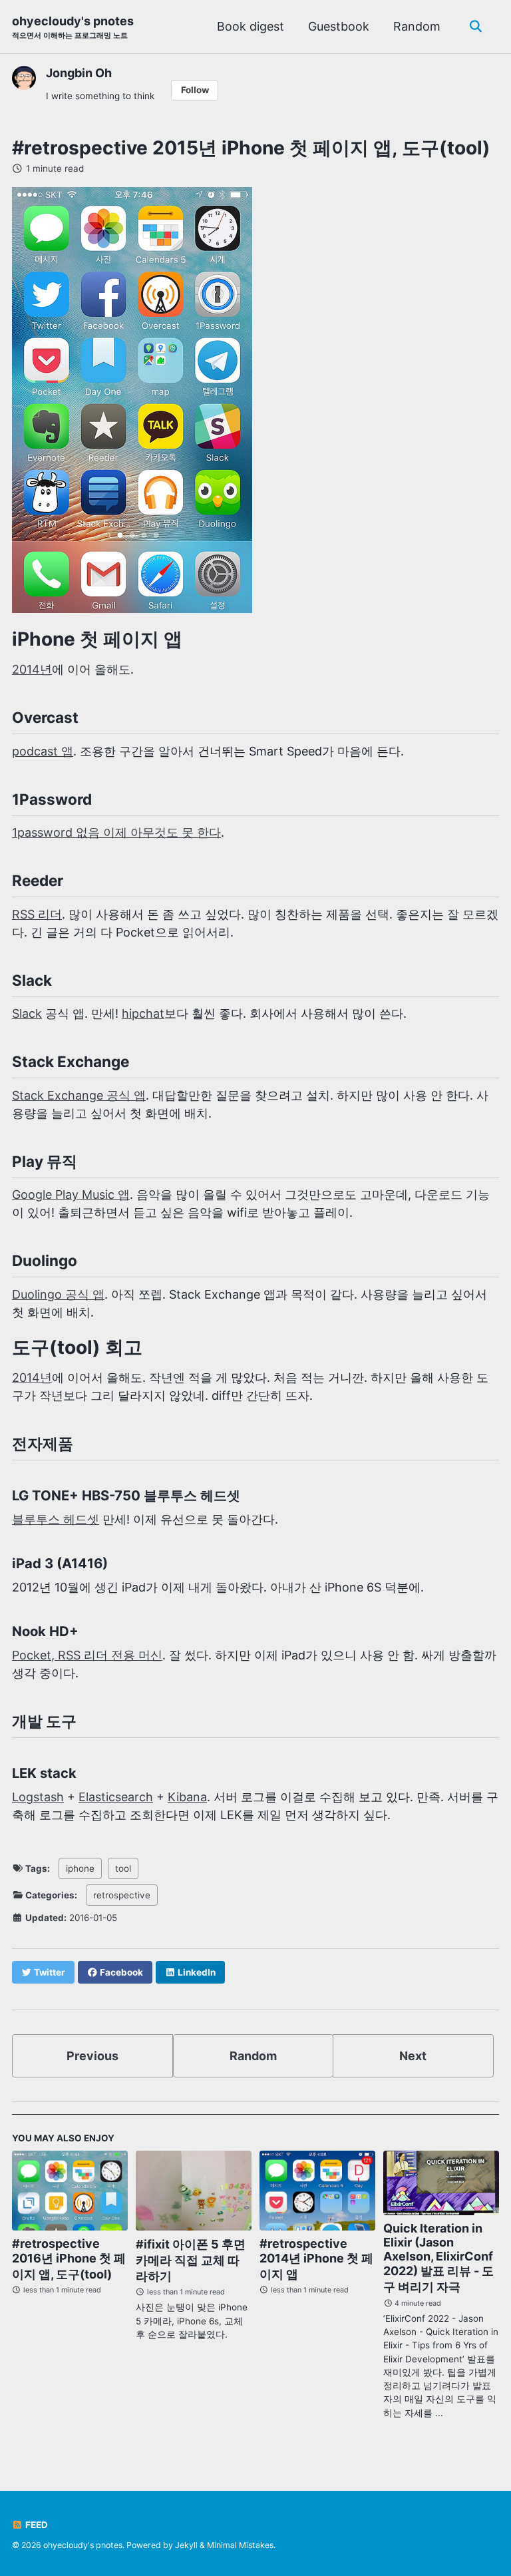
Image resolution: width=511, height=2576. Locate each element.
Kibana (187, 1797)
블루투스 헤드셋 (56, 1519)
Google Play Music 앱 (71, 1194)
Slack (27, 1013)
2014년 (32, 669)
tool (123, 1868)
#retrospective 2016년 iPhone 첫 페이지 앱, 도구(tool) (69, 2259)
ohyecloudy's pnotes (73, 27)
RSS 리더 (37, 914)
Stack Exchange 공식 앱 (79, 1095)
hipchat (143, 1013)
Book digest (251, 26)
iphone (80, 1868)
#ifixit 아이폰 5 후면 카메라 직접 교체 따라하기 (191, 2260)
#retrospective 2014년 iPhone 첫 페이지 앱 (316, 2259)
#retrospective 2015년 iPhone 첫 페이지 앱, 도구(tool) (251, 148)
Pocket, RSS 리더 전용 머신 (87, 1655)
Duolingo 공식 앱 (58, 1294)
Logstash (38, 1797)
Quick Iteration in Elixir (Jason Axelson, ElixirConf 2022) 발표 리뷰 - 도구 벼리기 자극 (438, 2257)
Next (413, 2056)
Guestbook (339, 26)
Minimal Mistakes (240, 2545)
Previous (92, 2056)
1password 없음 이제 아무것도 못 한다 (116, 832)
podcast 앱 (43, 751)
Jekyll (186, 2545)
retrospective (122, 1895)
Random (417, 26)
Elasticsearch (116, 1797)
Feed (36, 2525)
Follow (195, 90)
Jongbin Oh (79, 73)
